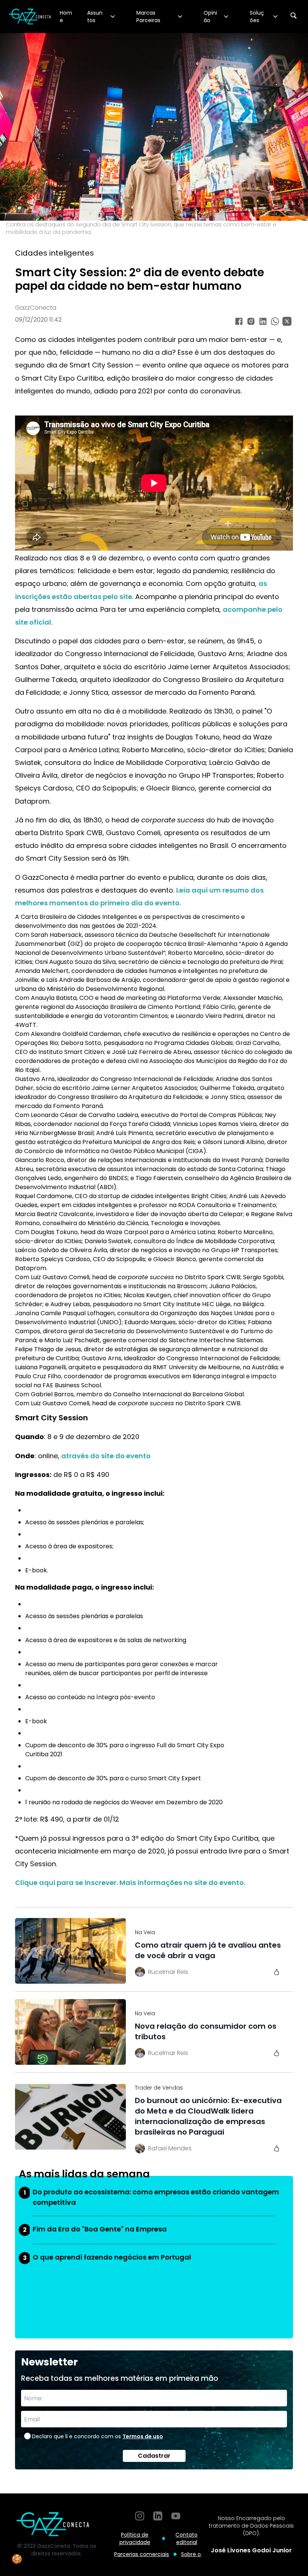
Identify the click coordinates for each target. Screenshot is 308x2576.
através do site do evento (106, 1456)
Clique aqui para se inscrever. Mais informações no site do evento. (130, 1883)
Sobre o (191, 2554)
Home (66, 17)
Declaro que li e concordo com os (97, 2436)
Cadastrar (154, 2456)
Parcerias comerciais (142, 2554)
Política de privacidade (135, 2538)
